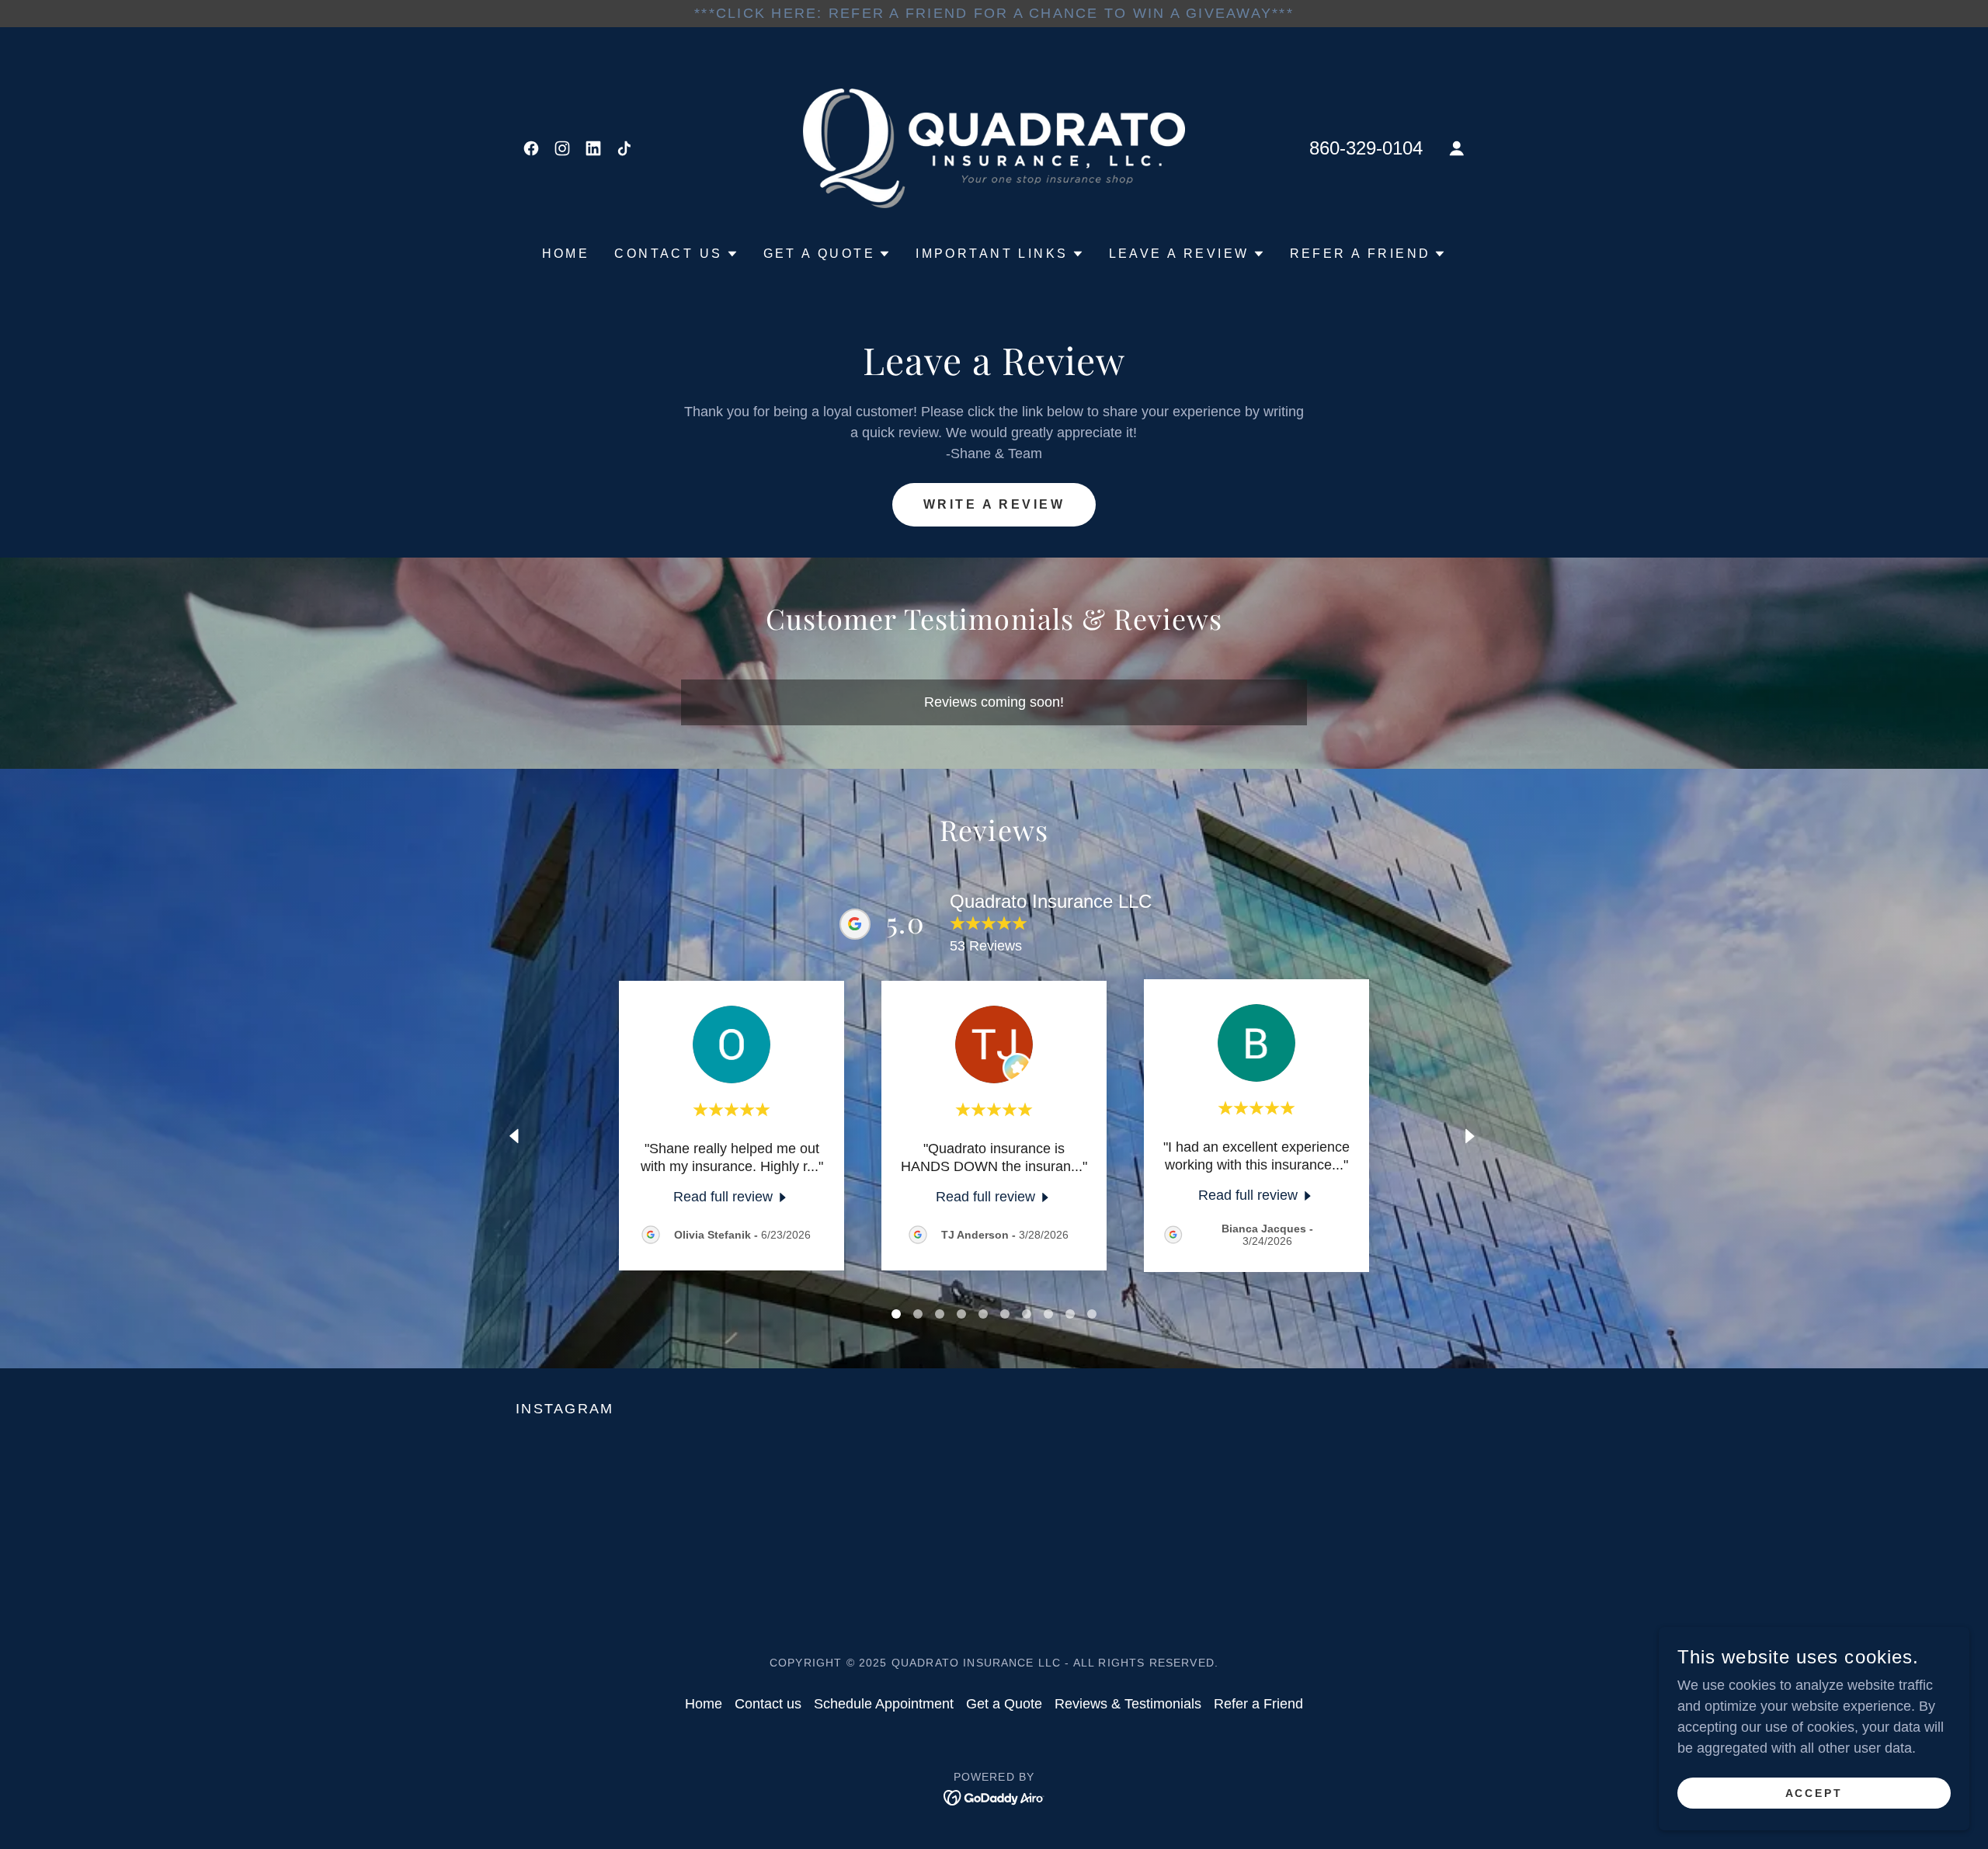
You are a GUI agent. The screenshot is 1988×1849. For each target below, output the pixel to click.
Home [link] (566, 254)
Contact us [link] (768, 1704)
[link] (531, 148)
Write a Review (994, 504)
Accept (1814, 1793)
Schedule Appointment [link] (884, 1704)
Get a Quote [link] (1004, 1704)
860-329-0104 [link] (1366, 148)
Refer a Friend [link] (1258, 1704)
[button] (1457, 148)
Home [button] (704, 1704)
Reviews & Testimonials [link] (1128, 1704)
